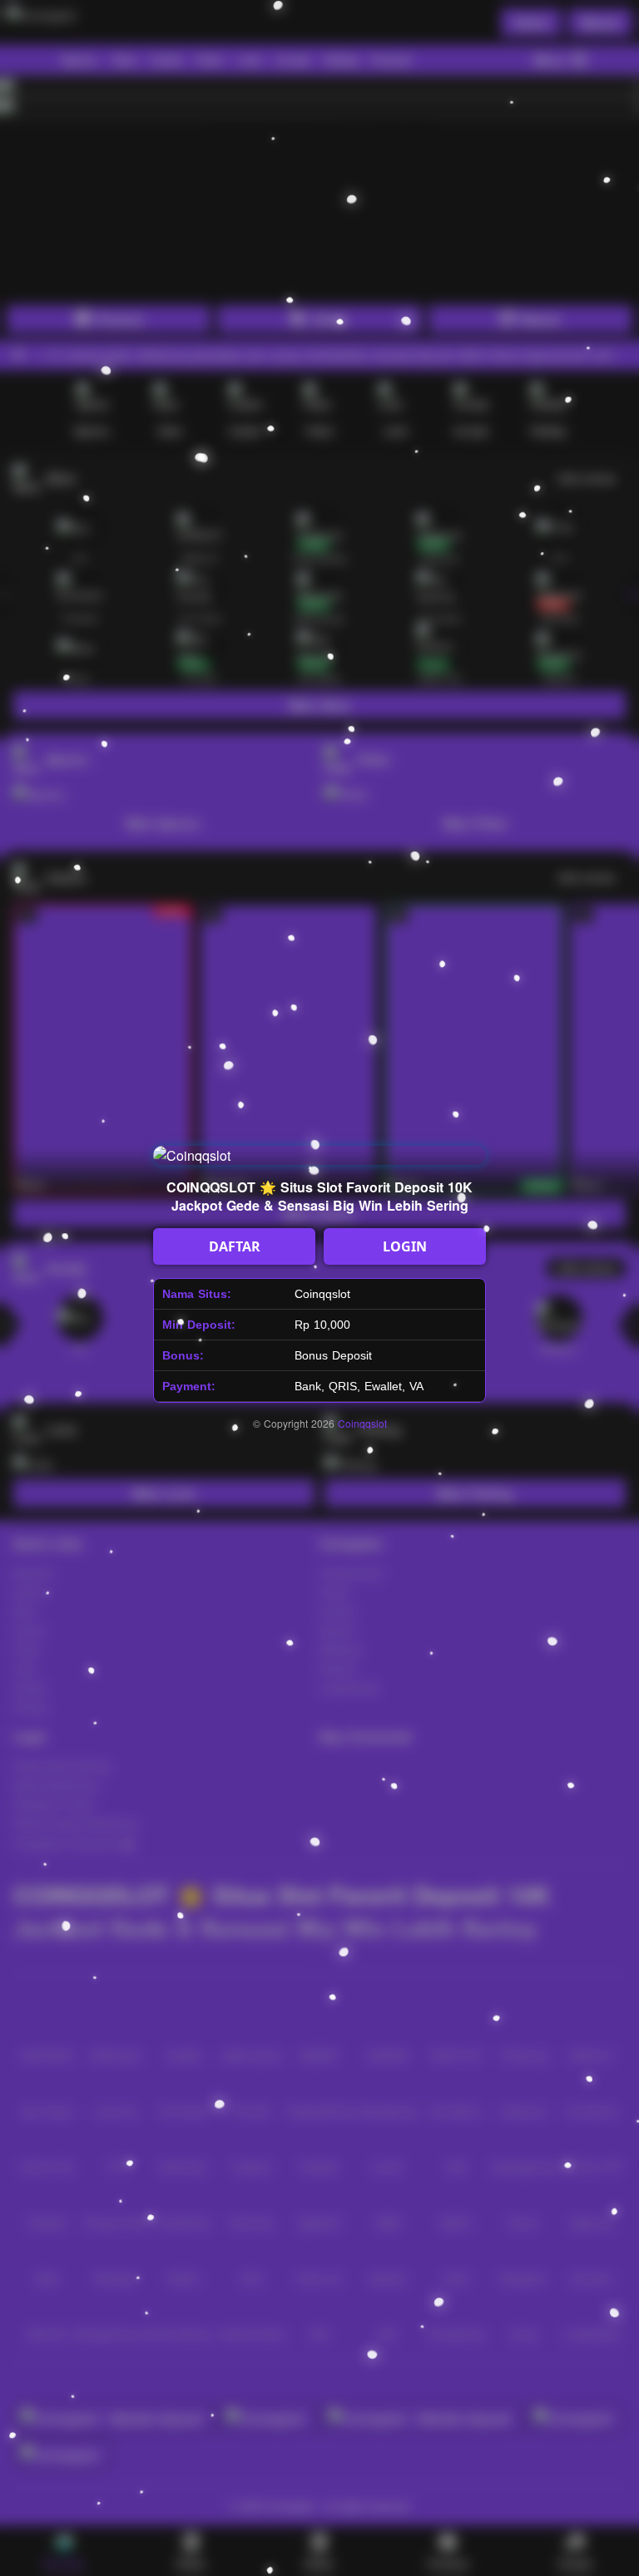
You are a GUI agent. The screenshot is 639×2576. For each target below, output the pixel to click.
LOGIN (405, 1246)
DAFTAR (235, 1246)
